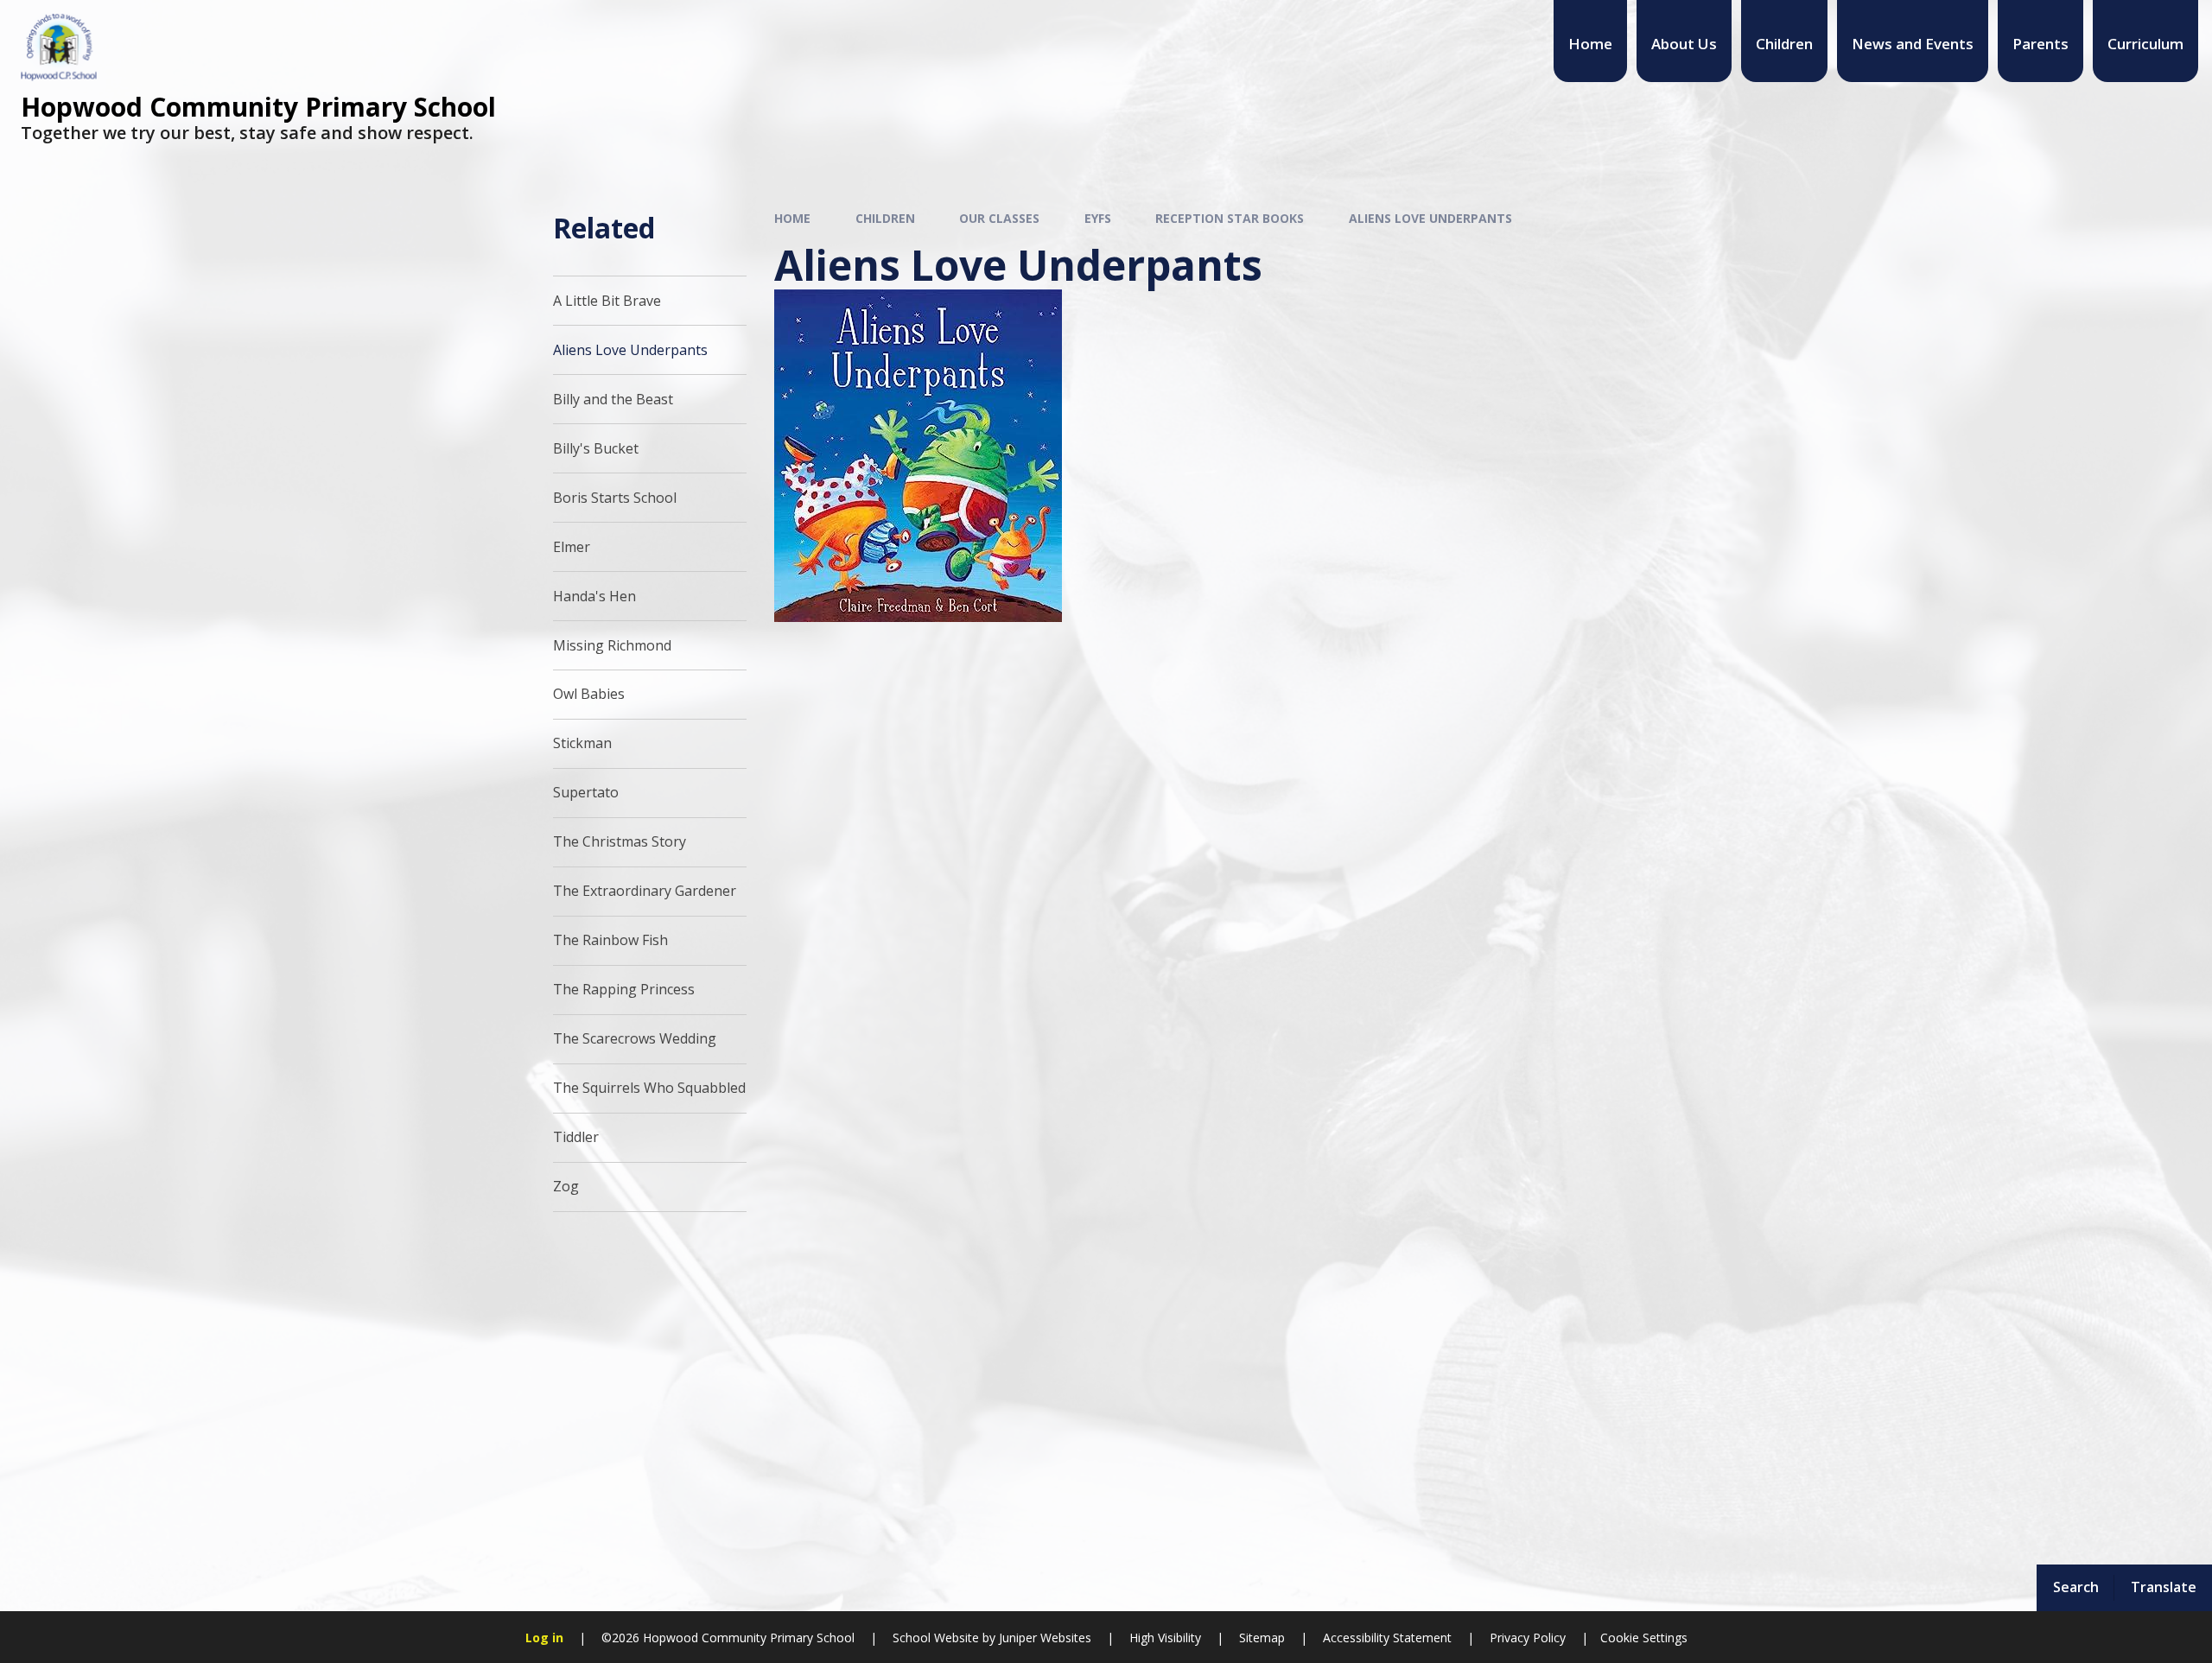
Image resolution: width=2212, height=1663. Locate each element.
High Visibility (1165, 1638)
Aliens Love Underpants (1430, 218)
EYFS (1098, 218)
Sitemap (1262, 1638)
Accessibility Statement (1387, 1638)
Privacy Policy (1528, 1638)
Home (792, 218)
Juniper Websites (1043, 1638)
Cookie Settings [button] (1644, 1638)
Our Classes (999, 218)
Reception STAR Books (1230, 218)
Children (885, 218)
